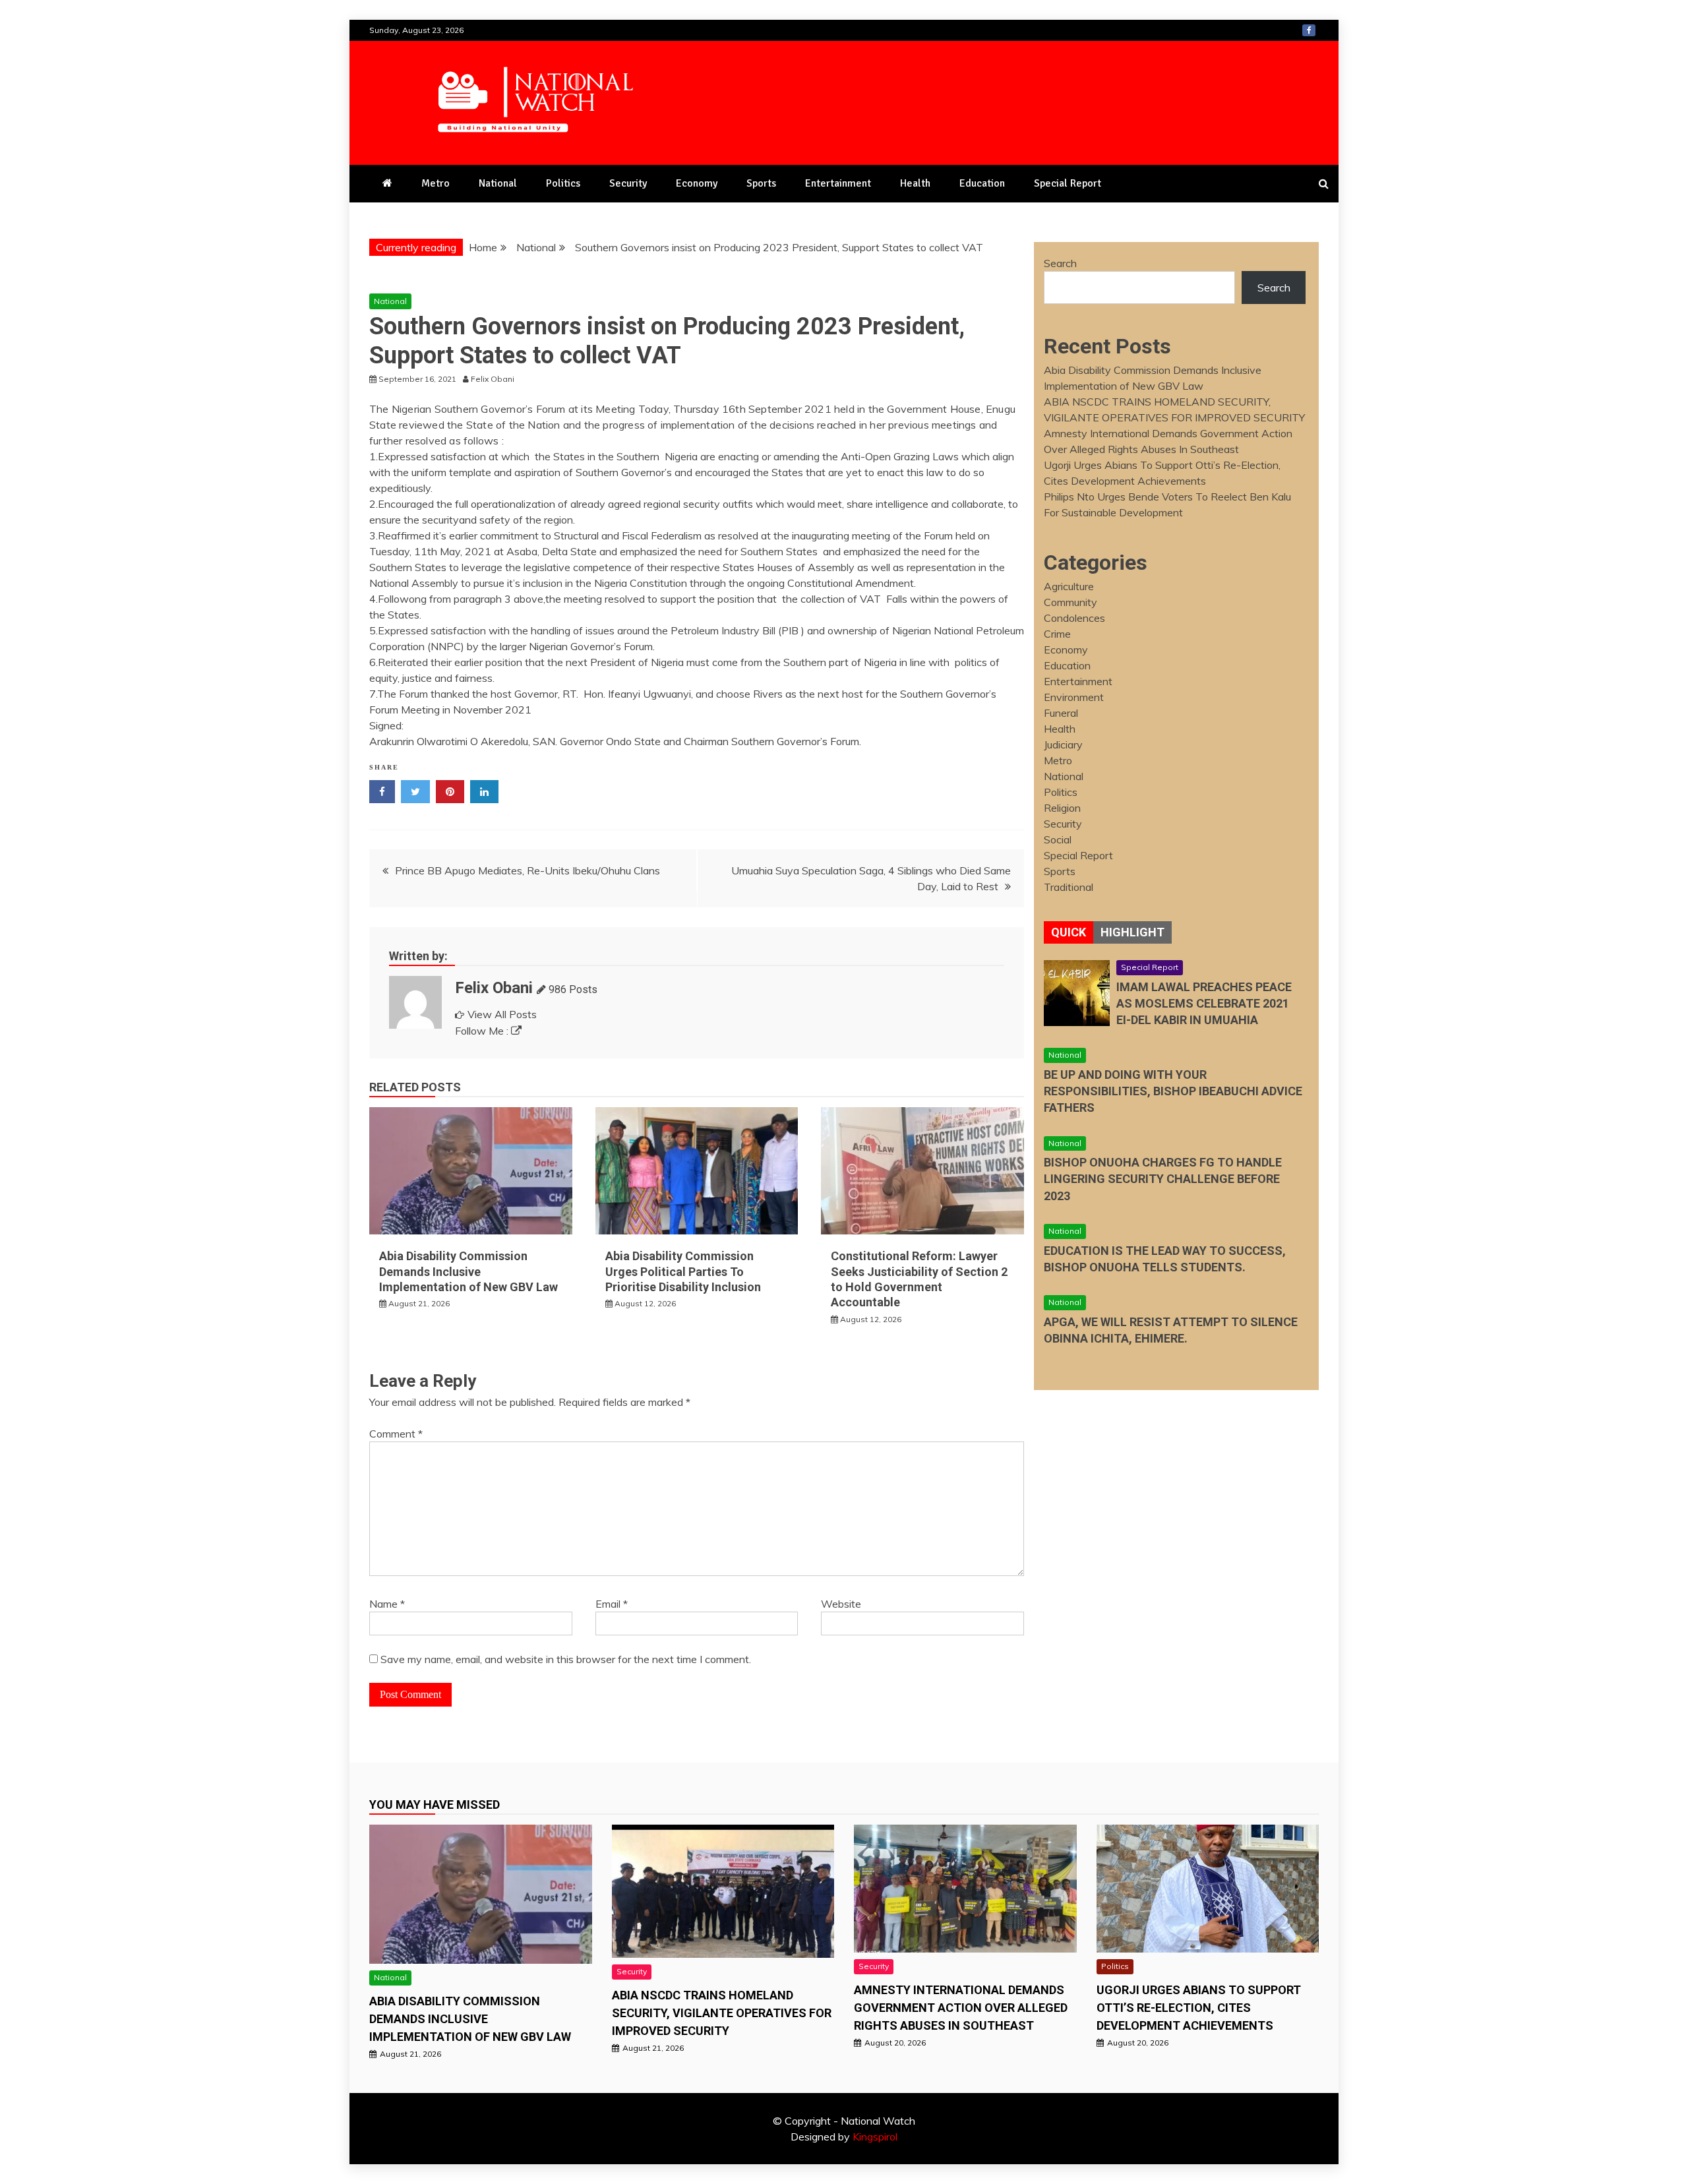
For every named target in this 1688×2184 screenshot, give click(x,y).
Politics (563, 183)
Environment (1074, 697)
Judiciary (1063, 744)
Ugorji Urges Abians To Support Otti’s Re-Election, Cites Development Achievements (1199, 2008)
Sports (761, 183)
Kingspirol (875, 2137)
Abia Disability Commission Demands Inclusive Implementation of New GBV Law (468, 1271)
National (498, 183)
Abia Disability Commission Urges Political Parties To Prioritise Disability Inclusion (683, 1271)
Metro (436, 183)
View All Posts (502, 1014)
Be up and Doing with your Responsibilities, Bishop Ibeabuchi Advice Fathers (1173, 1091)
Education (982, 183)
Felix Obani (494, 988)
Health (915, 183)
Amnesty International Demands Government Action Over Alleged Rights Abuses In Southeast (961, 2008)
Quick (1069, 932)
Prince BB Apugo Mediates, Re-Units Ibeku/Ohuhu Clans (527, 870)
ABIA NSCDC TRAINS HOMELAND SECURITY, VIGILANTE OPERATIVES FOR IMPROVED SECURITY (722, 2013)
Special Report (1068, 183)
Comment (396, 1434)
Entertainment (838, 183)
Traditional (1069, 887)
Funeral (1061, 713)
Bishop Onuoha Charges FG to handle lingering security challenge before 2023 (1163, 1179)
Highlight (1132, 932)
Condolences (1074, 618)
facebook (1309, 30)
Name (387, 1604)
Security (628, 183)
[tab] (1069, 932)
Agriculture (1069, 586)
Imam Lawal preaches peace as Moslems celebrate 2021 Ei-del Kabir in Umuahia (1204, 1003)
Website (841, 1604)
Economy (697, 183)
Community (1070, 602)
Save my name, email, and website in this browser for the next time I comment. (566, 1659)
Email (612, 1604)
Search (1060, 263)
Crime (1057, 634)
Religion (1062, 808)
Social (1058, 839)
